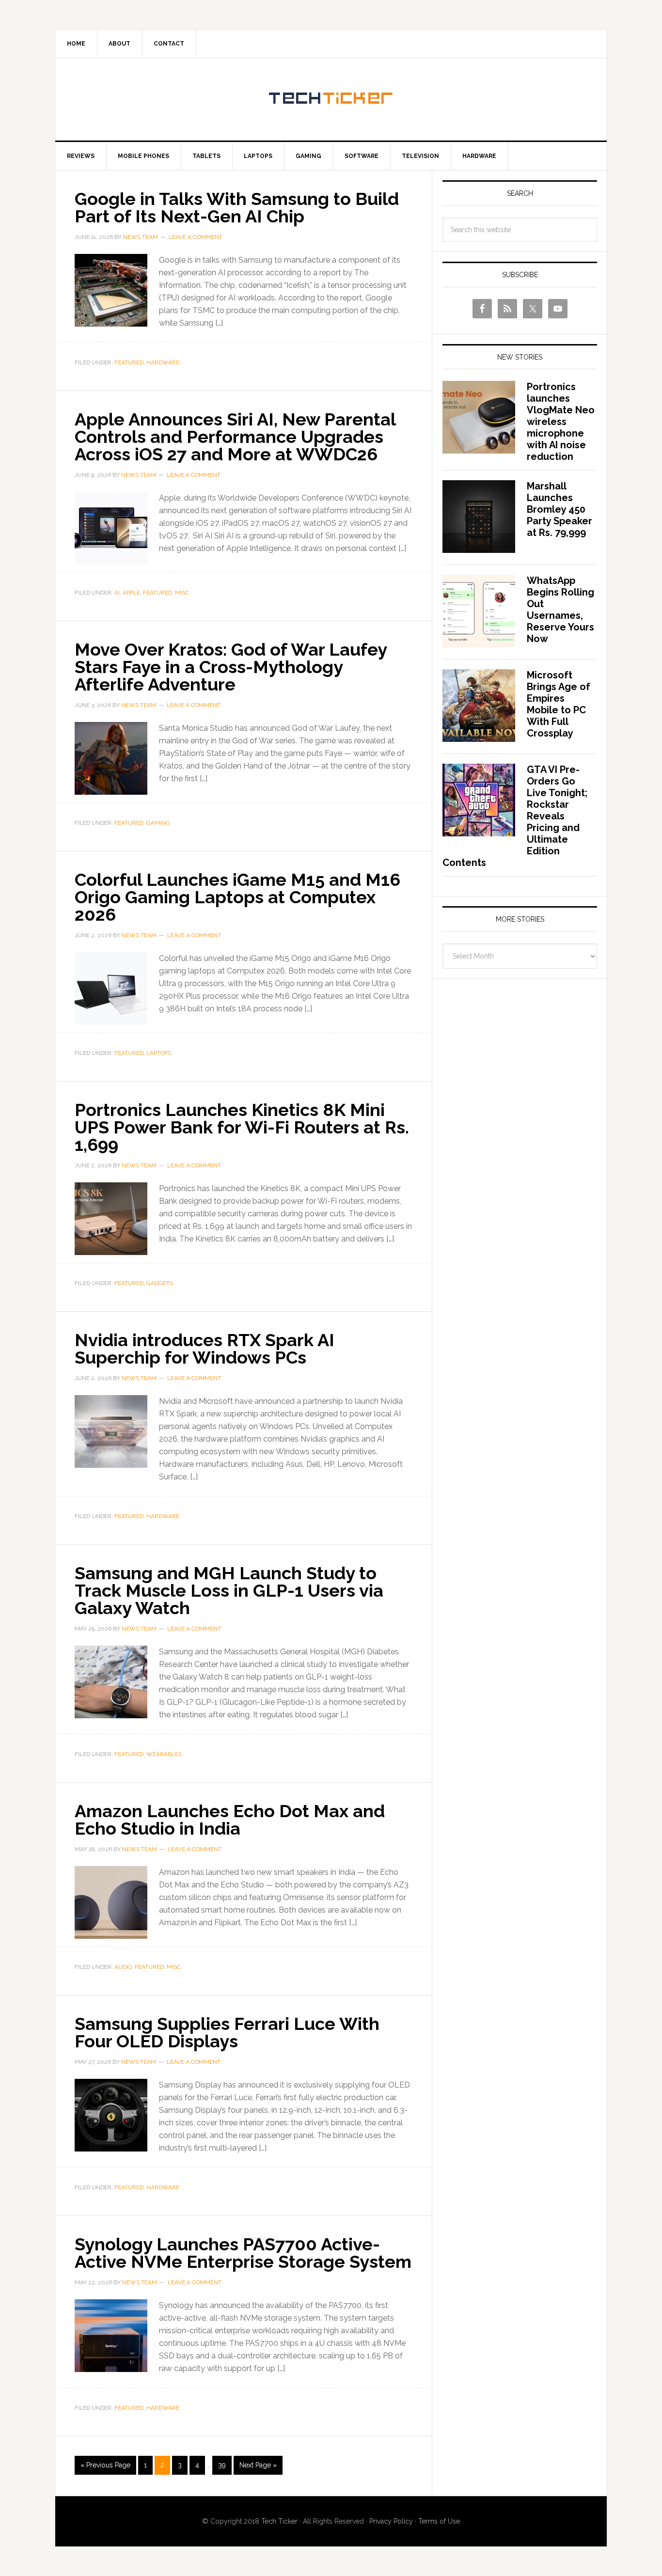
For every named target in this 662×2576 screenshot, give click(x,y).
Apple (131, 593)
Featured (129, 362)
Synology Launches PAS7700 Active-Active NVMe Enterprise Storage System (243, 2253)
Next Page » (258, 2465)
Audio (123, 1967)
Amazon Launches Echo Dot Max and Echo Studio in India (230, 1820)
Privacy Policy (391, 2521)
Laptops (159, 1053)
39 (222, 2465)
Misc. (183, 593)
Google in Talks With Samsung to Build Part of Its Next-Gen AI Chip (237, 207)
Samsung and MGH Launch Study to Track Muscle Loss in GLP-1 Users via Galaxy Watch (229, 1590)
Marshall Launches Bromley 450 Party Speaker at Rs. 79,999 (560, 509)
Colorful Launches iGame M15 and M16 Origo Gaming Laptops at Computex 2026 (237, 897)
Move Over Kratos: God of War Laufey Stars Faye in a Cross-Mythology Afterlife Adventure (231, 667)
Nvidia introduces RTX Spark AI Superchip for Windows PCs (205, 1349)
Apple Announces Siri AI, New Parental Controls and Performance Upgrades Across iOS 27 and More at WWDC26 (235, 437)
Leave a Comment (196, 237)
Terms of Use (439, 2521)
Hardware (163, 362)
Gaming (158, 823)
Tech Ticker (331, 99)
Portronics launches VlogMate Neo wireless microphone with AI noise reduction (561, 422)
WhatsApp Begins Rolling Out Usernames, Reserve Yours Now (560, 610)
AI (117, 593)
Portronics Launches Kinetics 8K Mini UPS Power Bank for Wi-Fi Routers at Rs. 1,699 (242, 1127)
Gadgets (160, 1283)
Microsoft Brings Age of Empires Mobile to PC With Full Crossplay (559, 704)
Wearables (164, 1754)
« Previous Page (105, 2465)
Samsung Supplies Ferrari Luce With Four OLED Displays (227, 2032)
